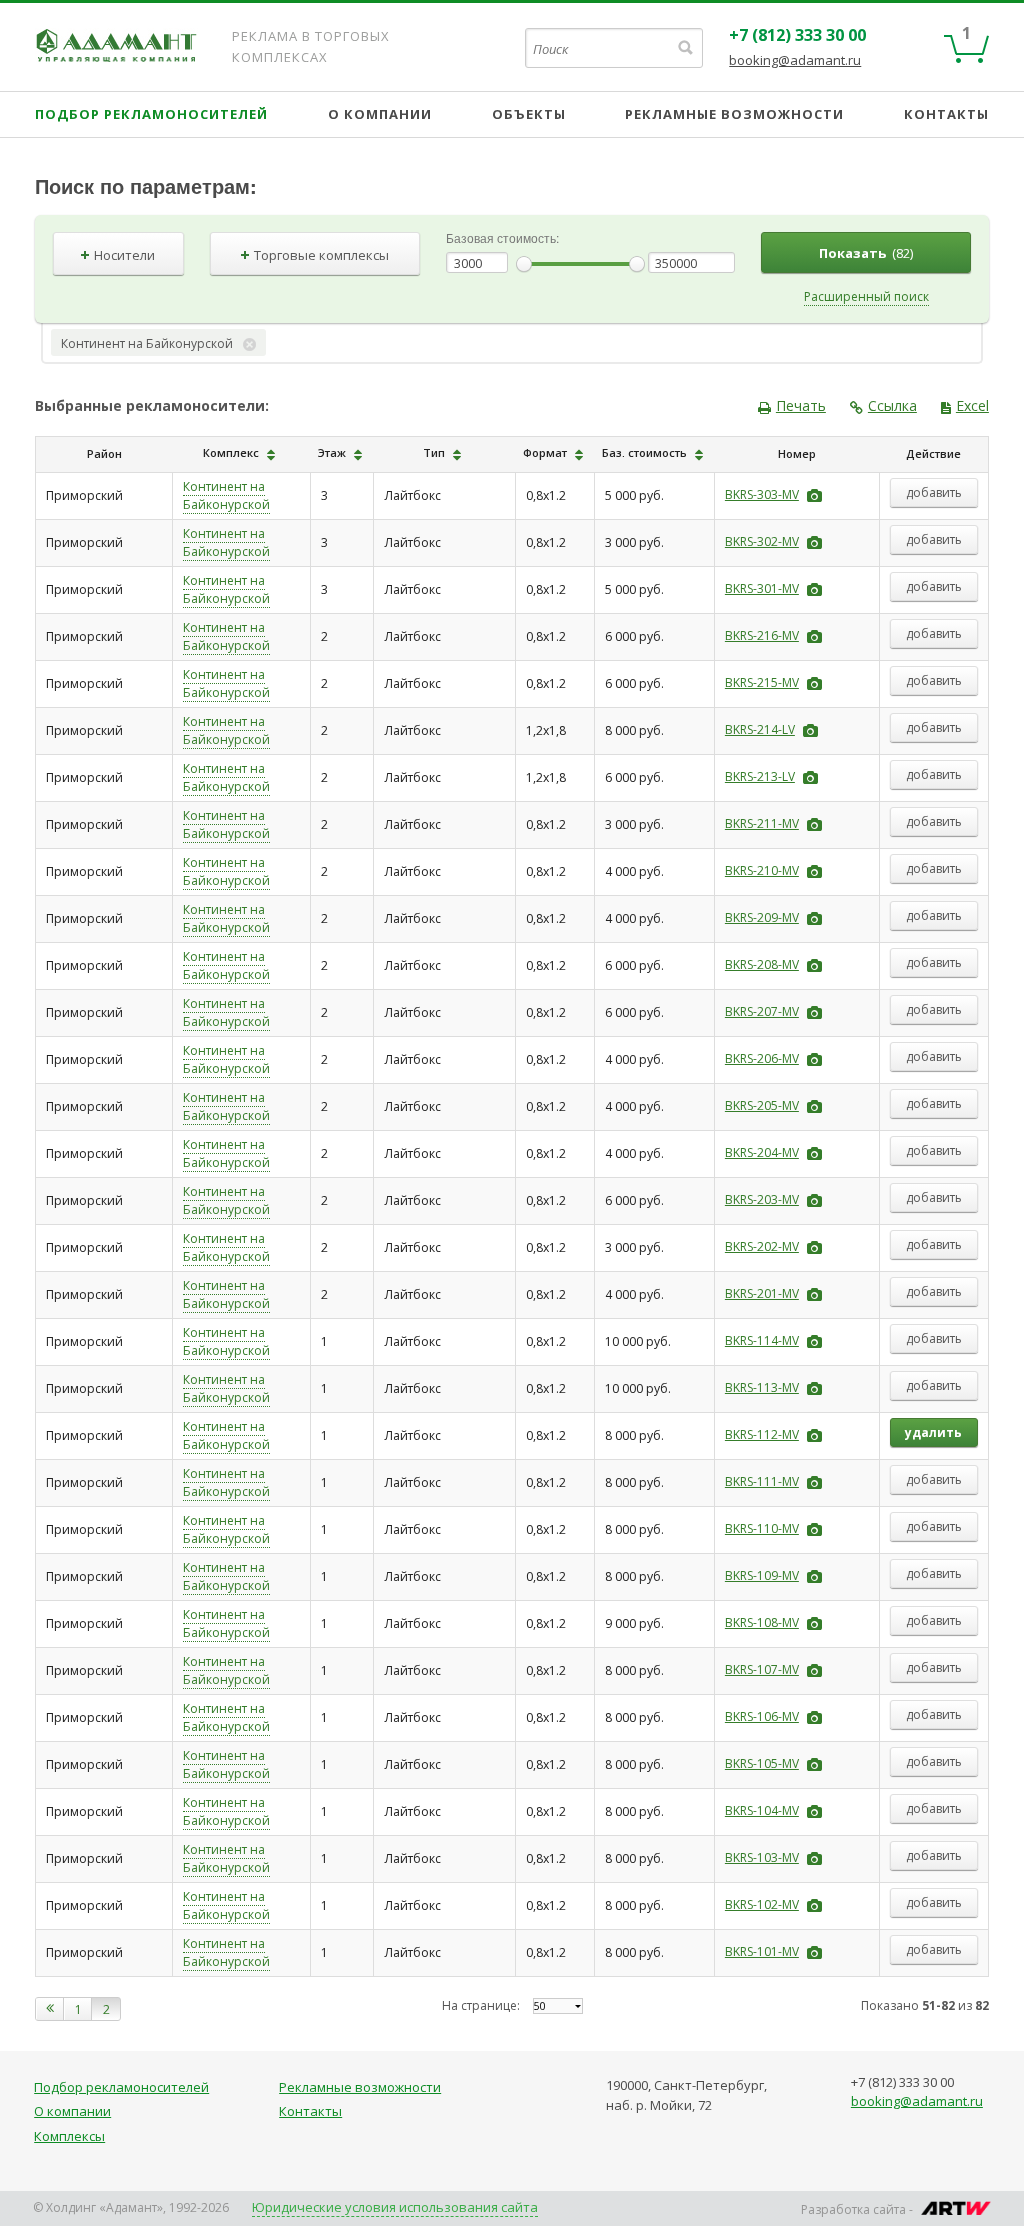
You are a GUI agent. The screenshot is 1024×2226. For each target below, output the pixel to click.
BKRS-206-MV (762, 1058)
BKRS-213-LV (760, 776)
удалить (933, 1432)
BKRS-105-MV (762, 1763)
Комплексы (69, 2136)
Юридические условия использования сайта (395, 2207)
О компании (380, 114)
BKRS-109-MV (762, 1575)
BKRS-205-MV (762, 1105)
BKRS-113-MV (762, 1387)
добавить (934, 492)
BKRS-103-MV (762, 1857)
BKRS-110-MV (762, 1528)
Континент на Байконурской (226, 495)
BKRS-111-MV (762, 1481)
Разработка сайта (853, 2209)
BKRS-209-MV (762, 917)
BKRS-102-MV (762, 1904)
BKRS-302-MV (762, 541)
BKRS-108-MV (762, 1622)
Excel (972, 405)
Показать (866, 253)
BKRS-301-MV (762, 588)
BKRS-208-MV (762, 964)
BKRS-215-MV (762, 682)
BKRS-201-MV (762, 1293)
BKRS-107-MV (762, 1669)
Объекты (529, 114)
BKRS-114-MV (762, 1340)
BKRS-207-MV (762, 1011)
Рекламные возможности (734, 114)
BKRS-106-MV (762, 1716)
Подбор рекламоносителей (151, 114)
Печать (801, 405)
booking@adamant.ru (795, 60)
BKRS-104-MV (762, 1810)
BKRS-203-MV (762, 1199)
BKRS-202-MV (762, 1246)
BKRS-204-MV (762, 1152)
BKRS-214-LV (760, 729)
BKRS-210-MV (762, 870)
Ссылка (892, 405)
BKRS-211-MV (762, 823)
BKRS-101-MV (762, 1951)
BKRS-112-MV (762, 1434)
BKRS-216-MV (762, 635)
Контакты (946, 114)
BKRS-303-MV (762, 494)
